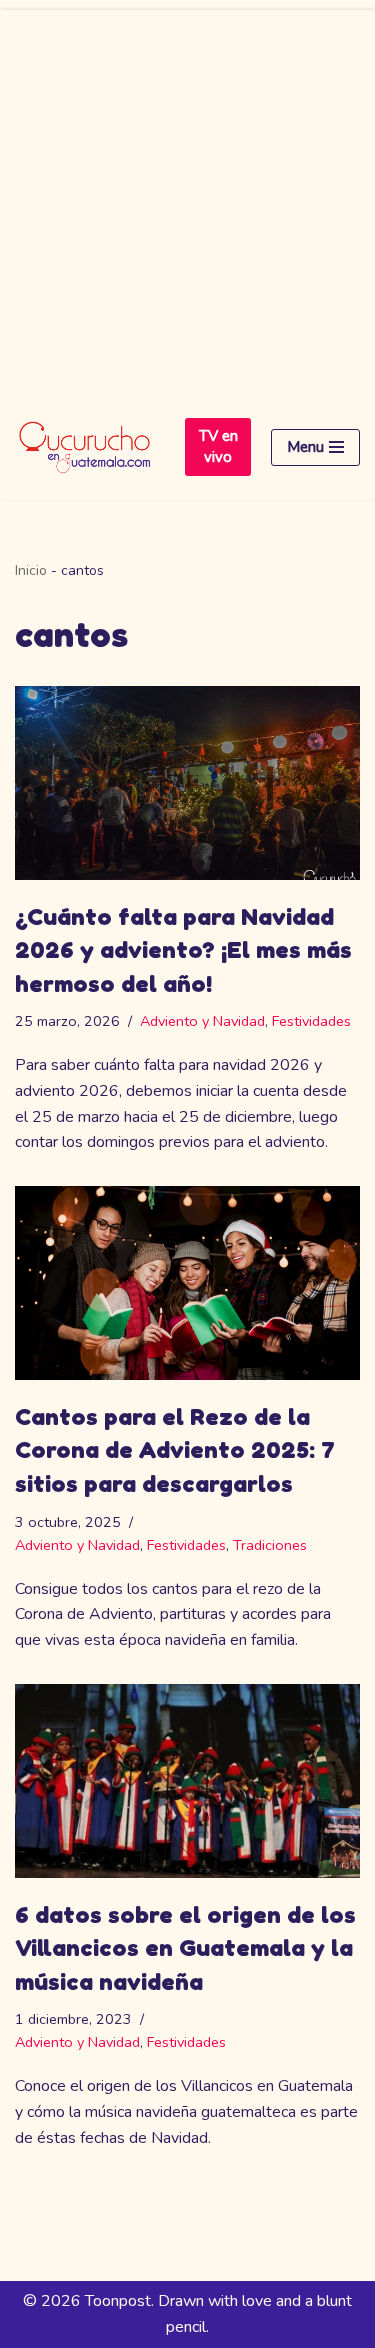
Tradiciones (270, 1545)
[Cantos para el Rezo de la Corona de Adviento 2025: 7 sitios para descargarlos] (187, 1283)
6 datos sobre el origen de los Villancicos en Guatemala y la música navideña (185, 1948)
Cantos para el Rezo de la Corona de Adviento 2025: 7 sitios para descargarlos (175, 1450)
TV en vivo (218, 446)
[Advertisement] (187, 197)
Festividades (311, 1021)
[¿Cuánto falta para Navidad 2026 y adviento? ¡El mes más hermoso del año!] (187, 783)
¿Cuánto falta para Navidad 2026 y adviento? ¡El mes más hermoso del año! (183, 950)
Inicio (31, 570)
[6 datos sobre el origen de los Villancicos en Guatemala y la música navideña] (187, 1781)
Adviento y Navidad (202, 1021)
